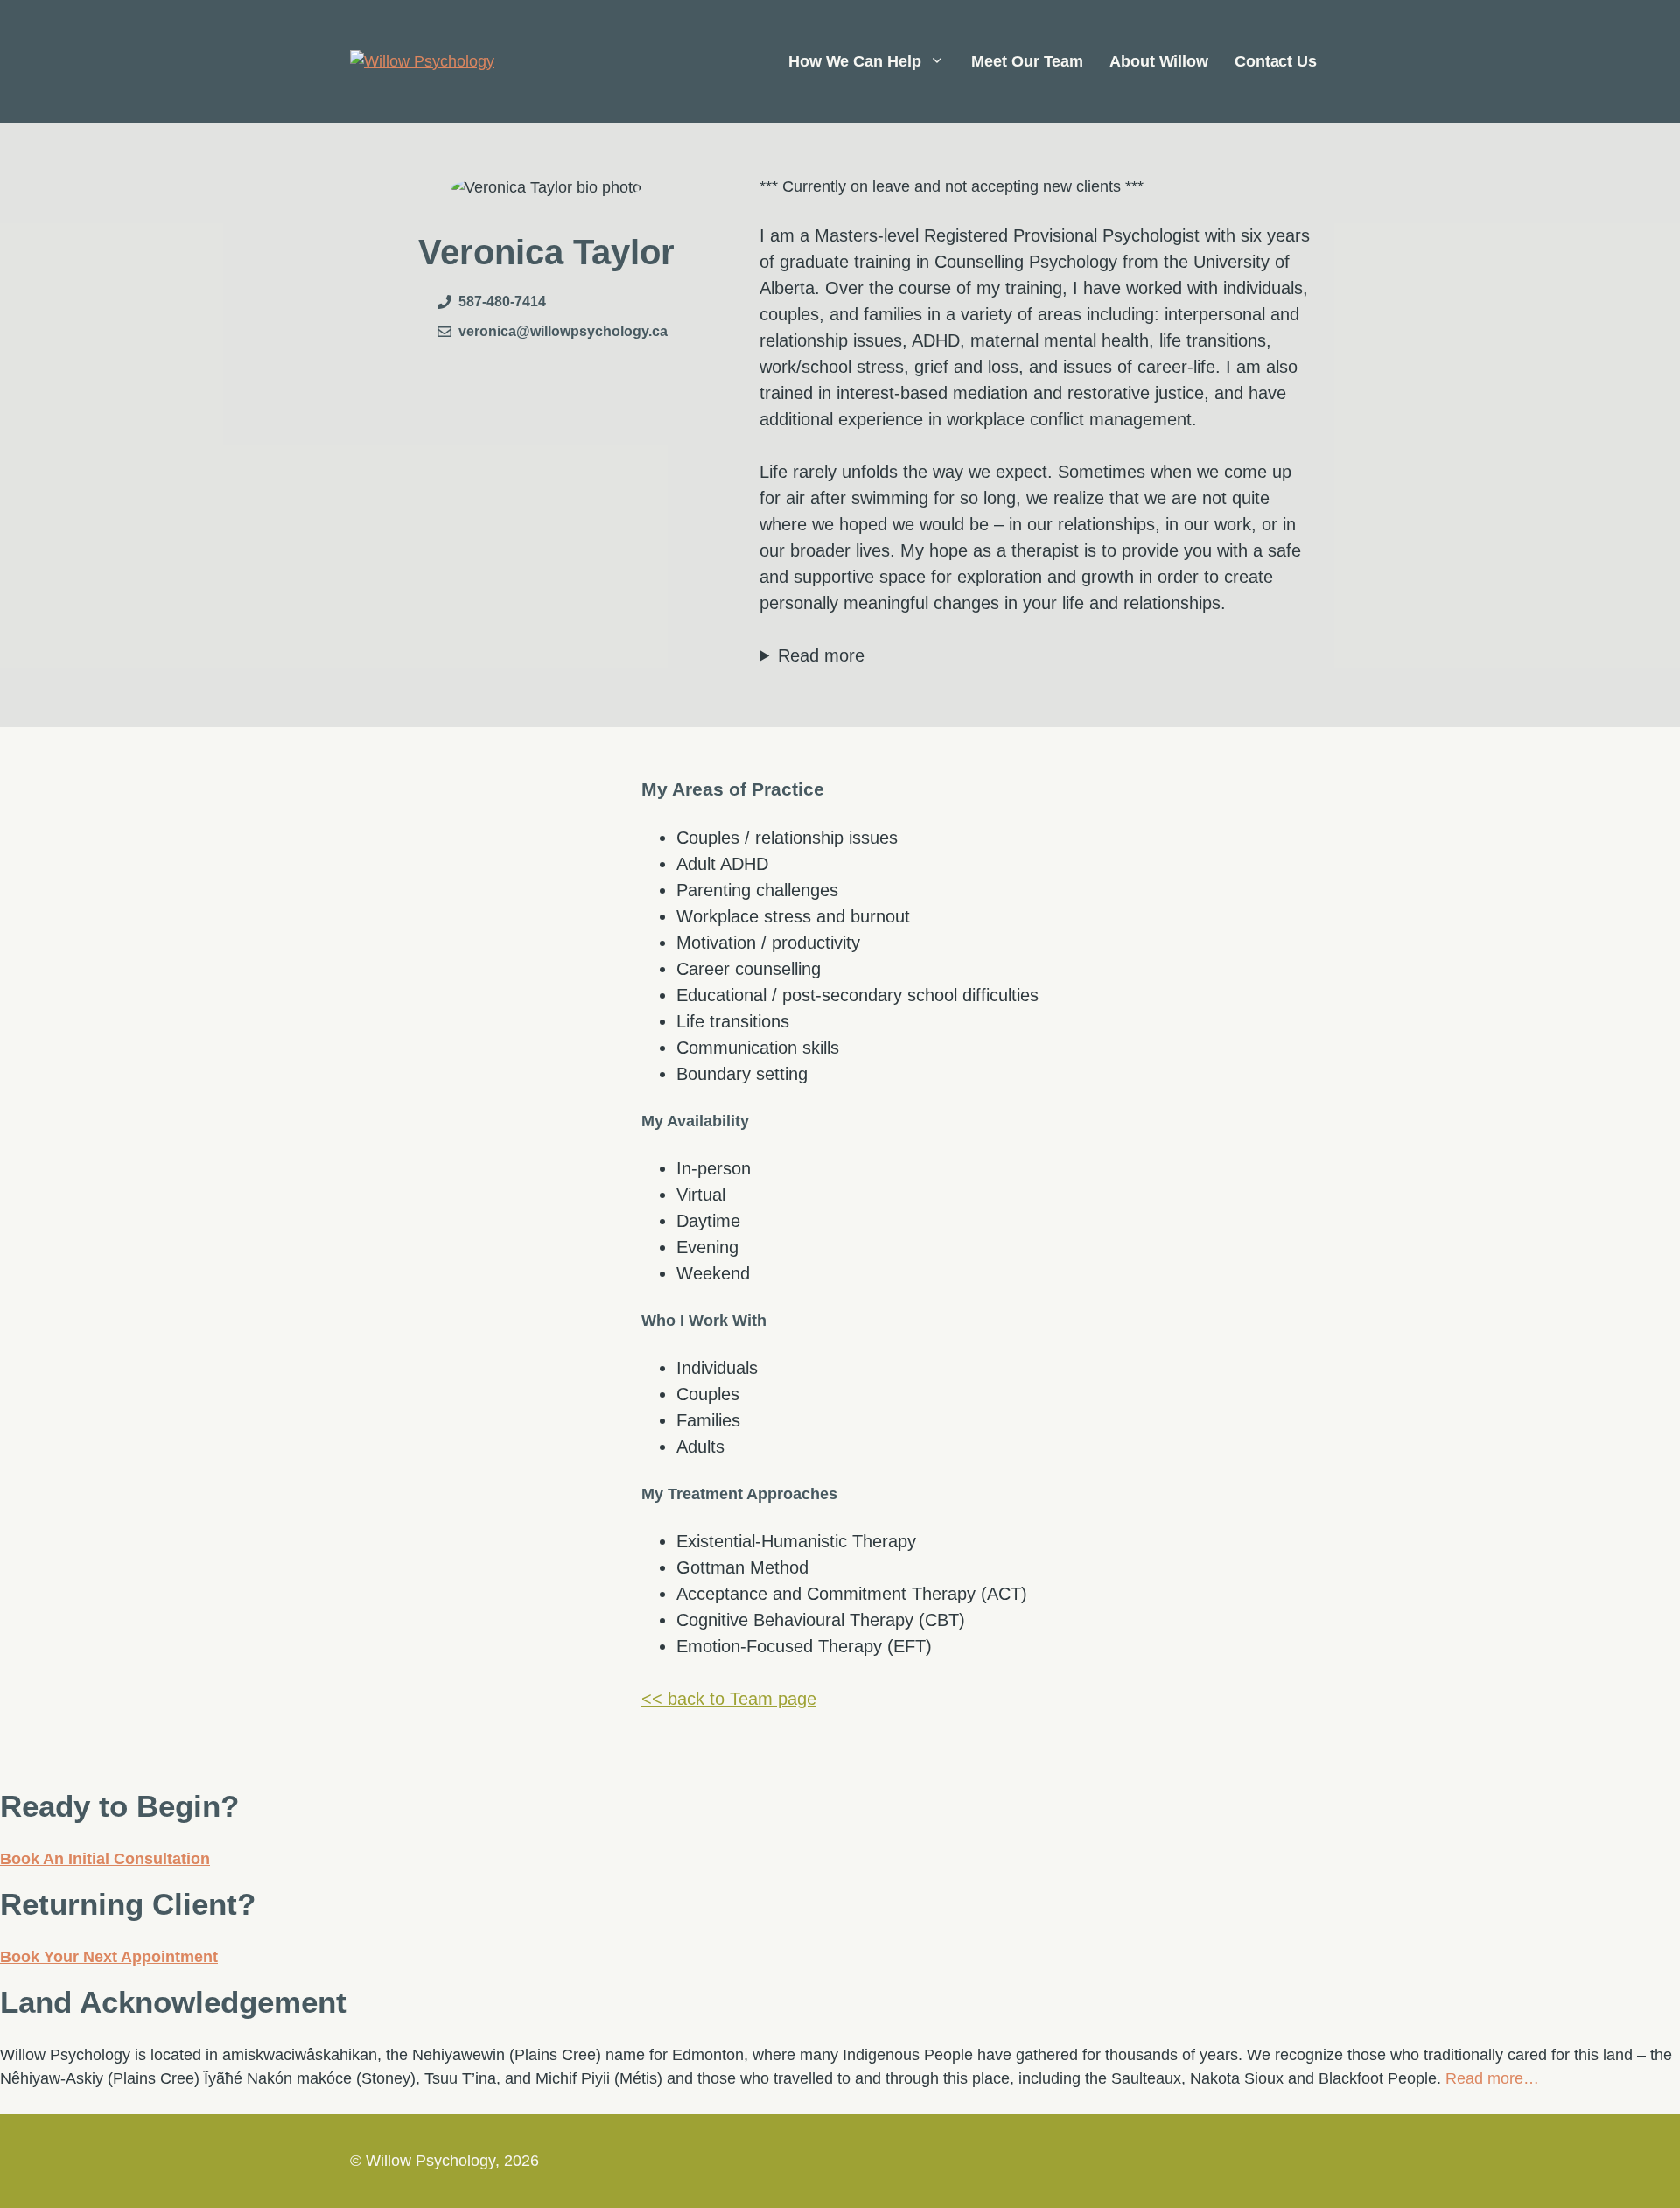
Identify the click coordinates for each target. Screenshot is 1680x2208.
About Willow (1159, 61)
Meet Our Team (1027, 61)
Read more (821, 655)
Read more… (1492, 2078)
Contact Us (1276, 61)
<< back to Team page (729, 1699)
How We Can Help (855, 61)
